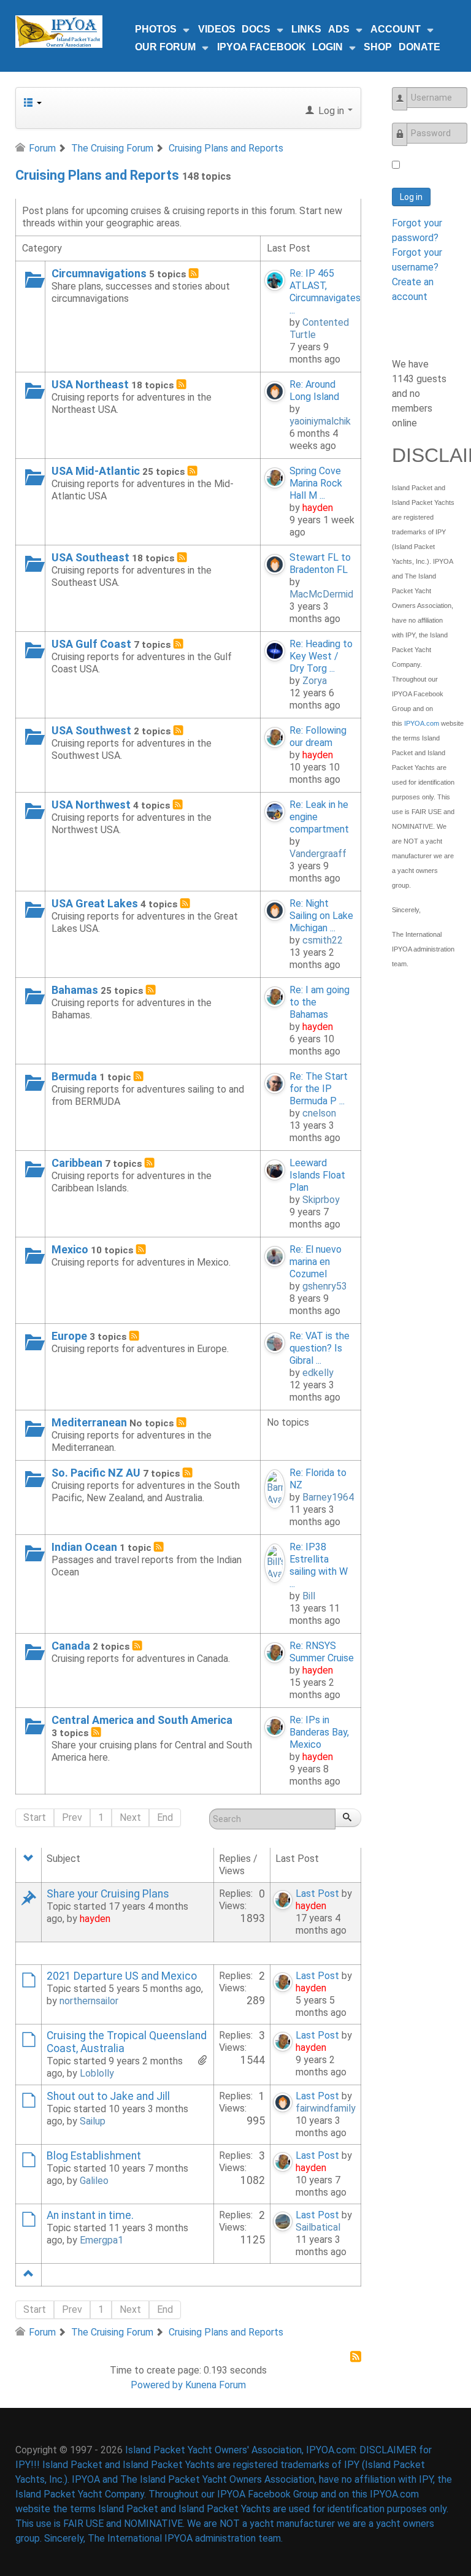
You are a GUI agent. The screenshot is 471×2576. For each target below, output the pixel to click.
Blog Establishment (94, 2156)
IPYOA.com (422, 723)
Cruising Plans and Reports (97, 175)
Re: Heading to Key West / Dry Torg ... (321, 656)
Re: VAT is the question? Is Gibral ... (320, 1348)
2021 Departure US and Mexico (122, 1976)
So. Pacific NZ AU (96, 1473)
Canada (71, 1646)
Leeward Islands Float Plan (317, 1175)
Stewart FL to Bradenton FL (320, 563)
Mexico (70, 1249)
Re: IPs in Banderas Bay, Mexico (319, 1732)
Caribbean (77, 1163)
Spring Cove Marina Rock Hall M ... (316, 483)
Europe (69, 1336)
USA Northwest (91, 805)
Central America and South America (142, 1720)
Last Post (317, 1894)
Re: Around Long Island (314, 390)
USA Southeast (90, 557)
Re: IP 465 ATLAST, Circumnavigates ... (325, 292)
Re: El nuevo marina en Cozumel (316, 1262)
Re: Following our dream (318, 736)
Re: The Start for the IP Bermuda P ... (319, 1089)
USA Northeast (90, 384)
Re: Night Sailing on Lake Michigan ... (321, 916)
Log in (411, 197)
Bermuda (74, 1076)
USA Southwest (91, 730)
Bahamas (75, 990)
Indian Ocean (84, 1547)
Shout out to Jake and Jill (108, 2096)
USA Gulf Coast (91, 644)
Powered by (157, 2385)
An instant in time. (90, 2215)
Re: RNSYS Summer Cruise (322, 1652)
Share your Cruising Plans (108, 1894)
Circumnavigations (99, 273)
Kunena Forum (216, 2385)
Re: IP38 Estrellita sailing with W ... (319, 1565)
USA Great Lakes (95, 903)
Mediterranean (89, 1422)
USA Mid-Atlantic (96, 471)
